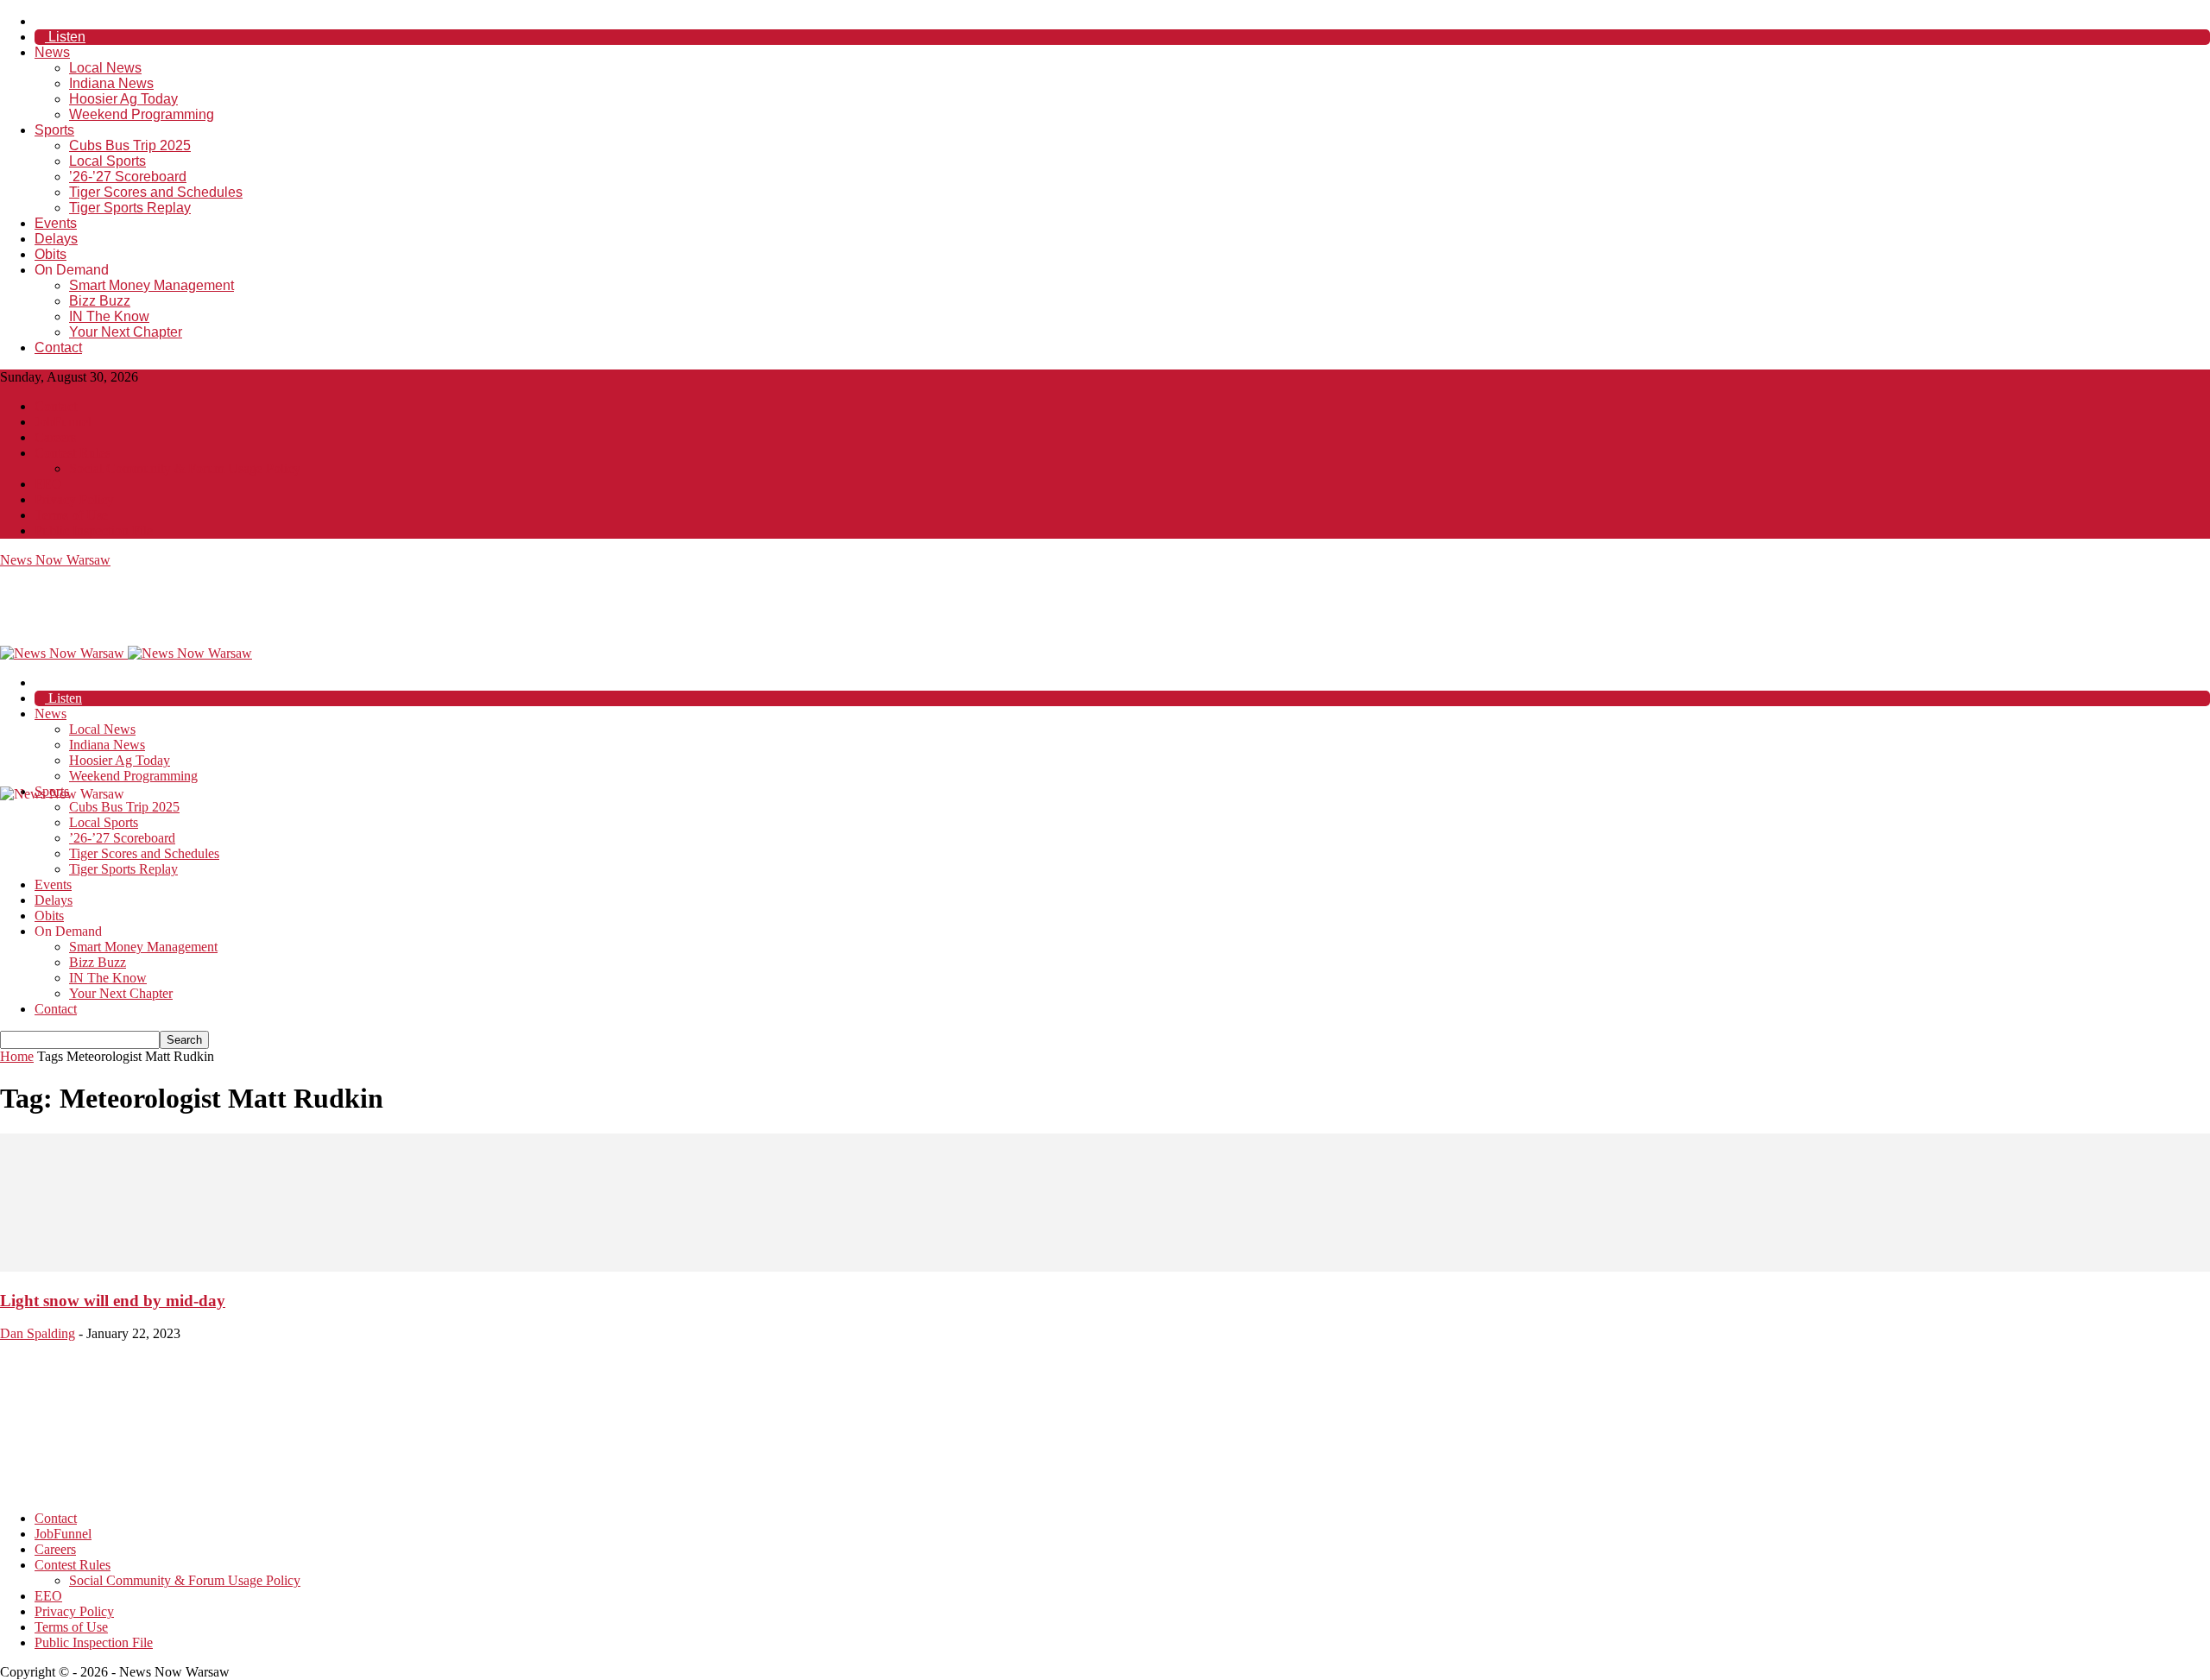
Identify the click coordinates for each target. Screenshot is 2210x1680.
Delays (56, 239)
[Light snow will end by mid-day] (1105, 1267)
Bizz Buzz (100, 301)
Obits (51, 254)
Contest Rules (73, 453)
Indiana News (111, 83)
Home (17, 1056)
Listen (65, 37)
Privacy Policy (74, 499)
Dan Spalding (38, 1333)
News (52, 52)
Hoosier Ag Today (123, 99)
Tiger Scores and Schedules (156, 192)
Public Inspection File (94, 531)
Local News (105, 68)
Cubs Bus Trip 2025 (130, 145)
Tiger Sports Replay (130, 208)
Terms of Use (71, 515)
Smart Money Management (152, 285)
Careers (55, 437)
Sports (54, 130)
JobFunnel (63, 422)
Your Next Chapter (126, 332)
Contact (58, 347)
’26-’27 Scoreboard (128, 177)
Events (56, 223)
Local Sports (107, 161)
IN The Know (109, 316)
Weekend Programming (142, 114)
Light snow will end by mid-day (113, 1301)
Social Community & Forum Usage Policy (185, 468)
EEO (48, 484)
